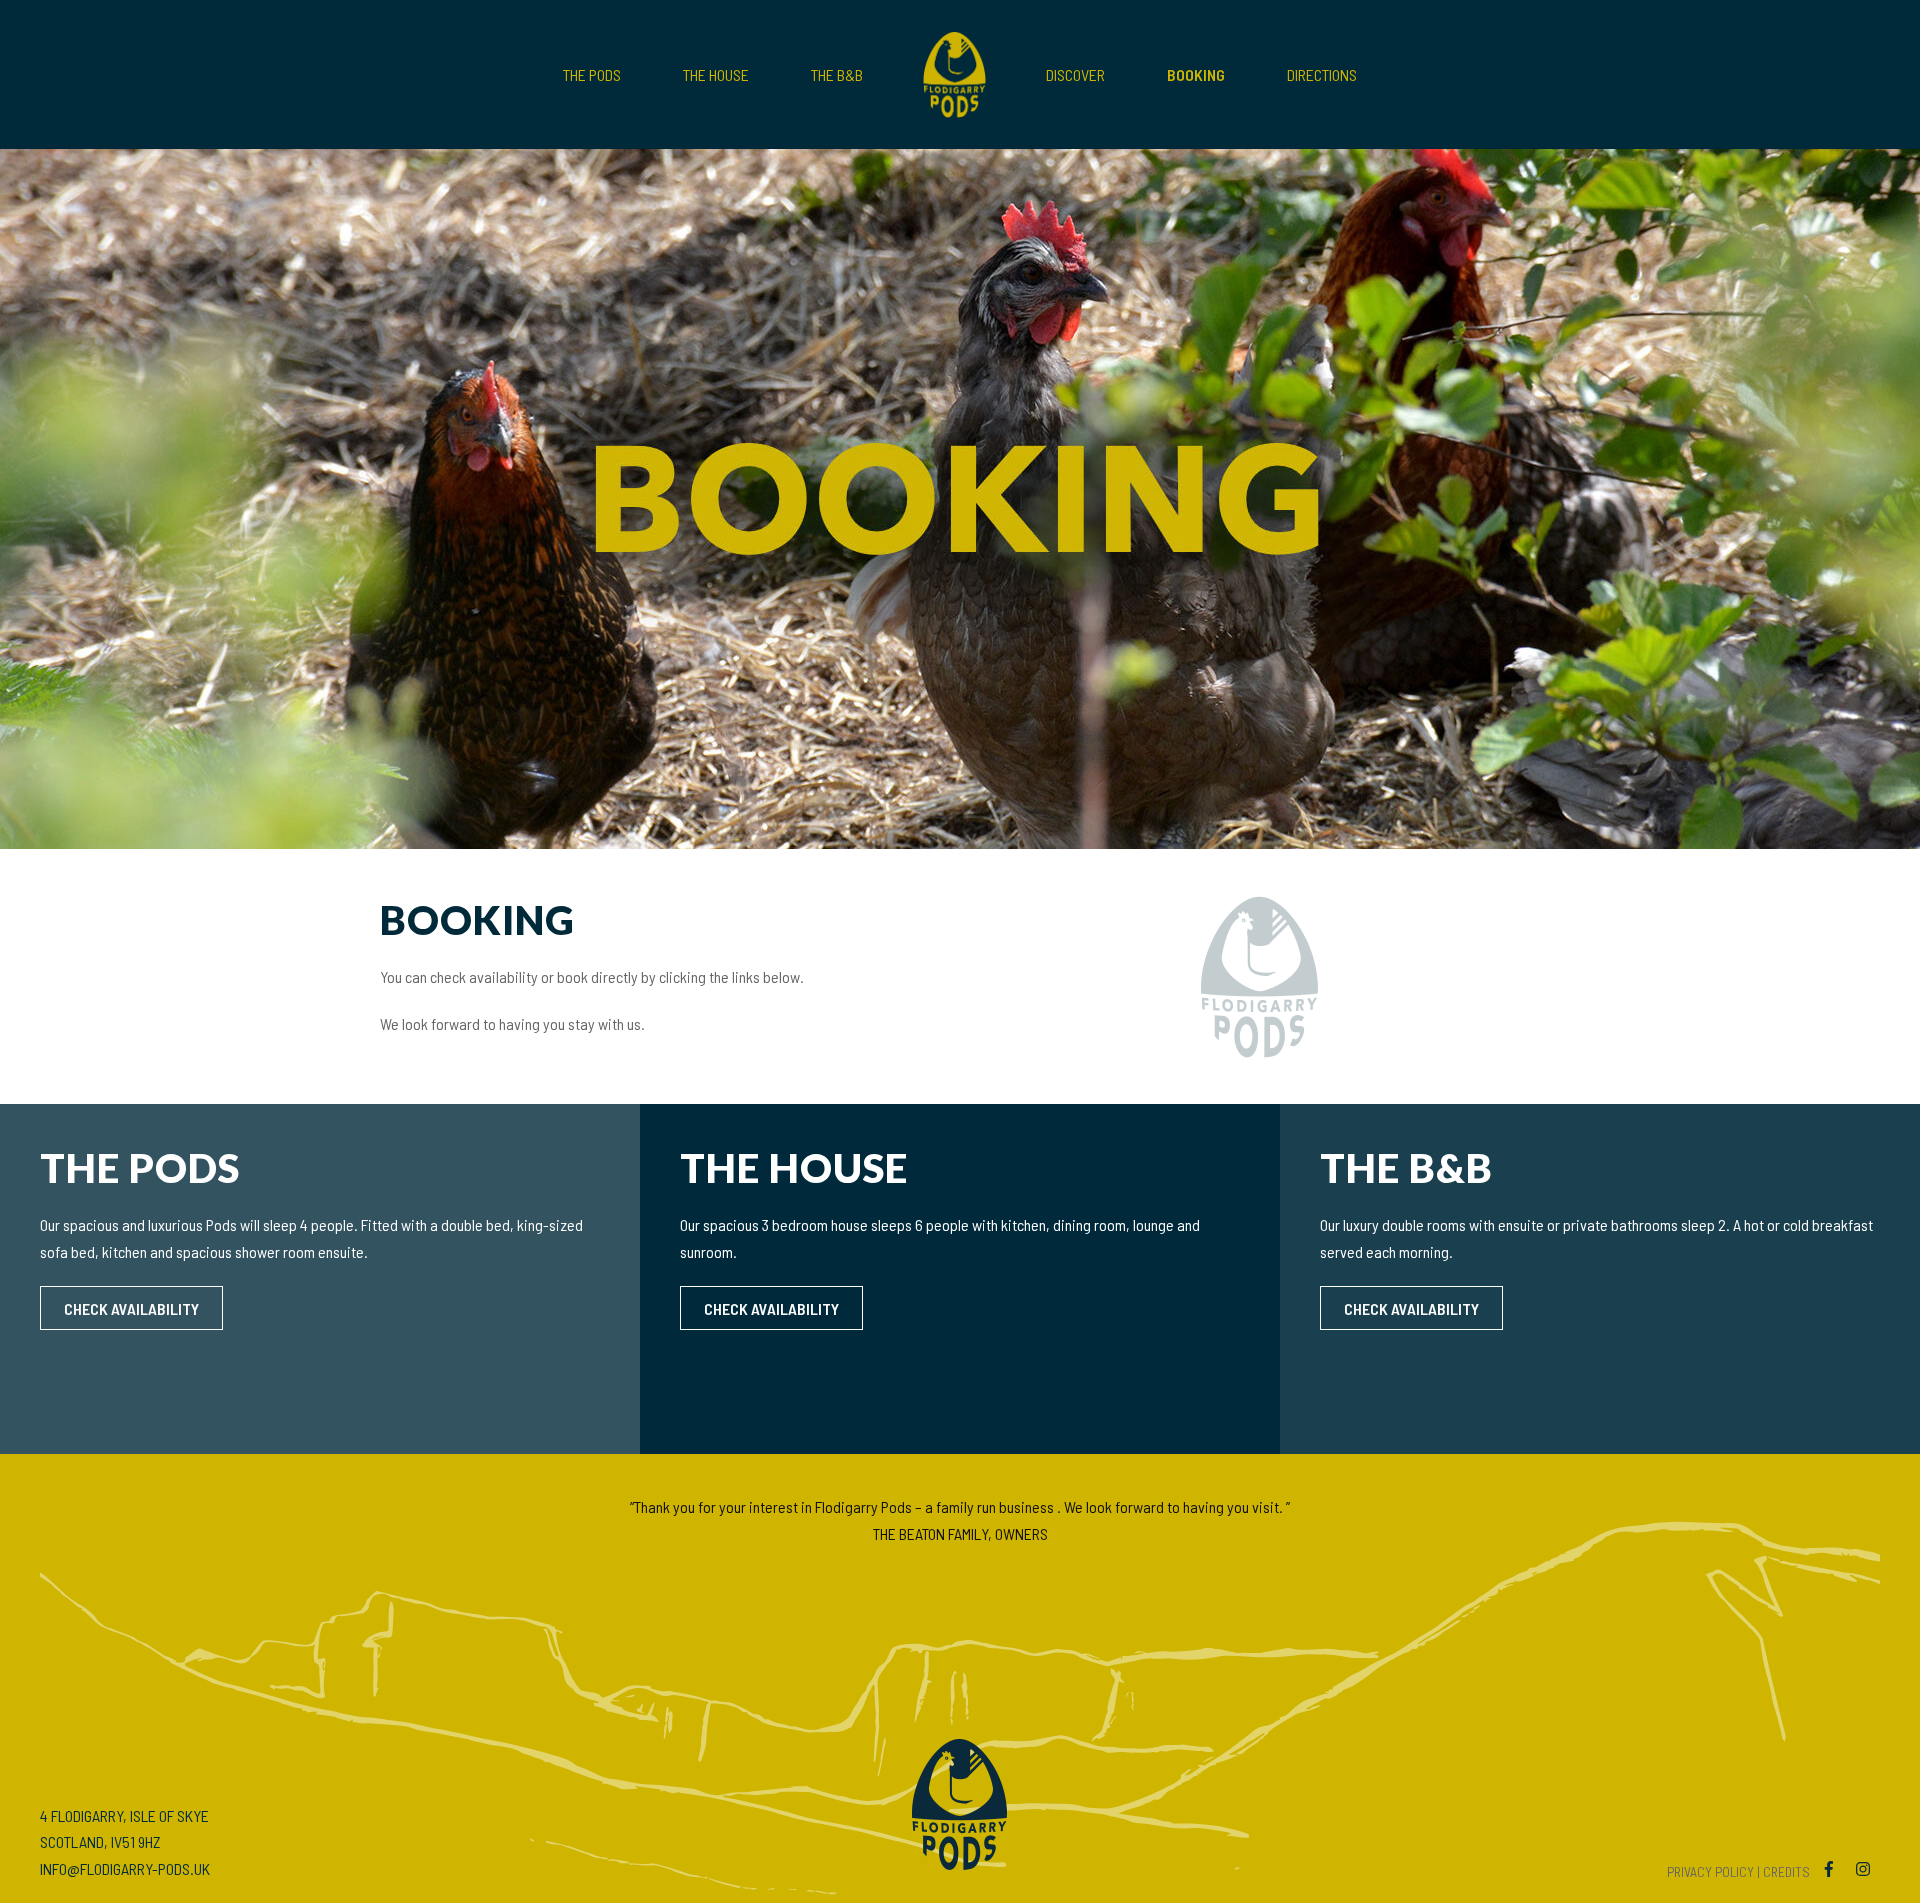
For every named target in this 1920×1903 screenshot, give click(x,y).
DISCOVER (1075, 74)
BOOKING (1196, 74)
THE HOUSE (716, 74)
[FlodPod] (954, 74)
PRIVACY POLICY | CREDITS (1738, 1871)
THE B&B (837, 74)
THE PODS (592, 74)
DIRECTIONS (1322, 74)
